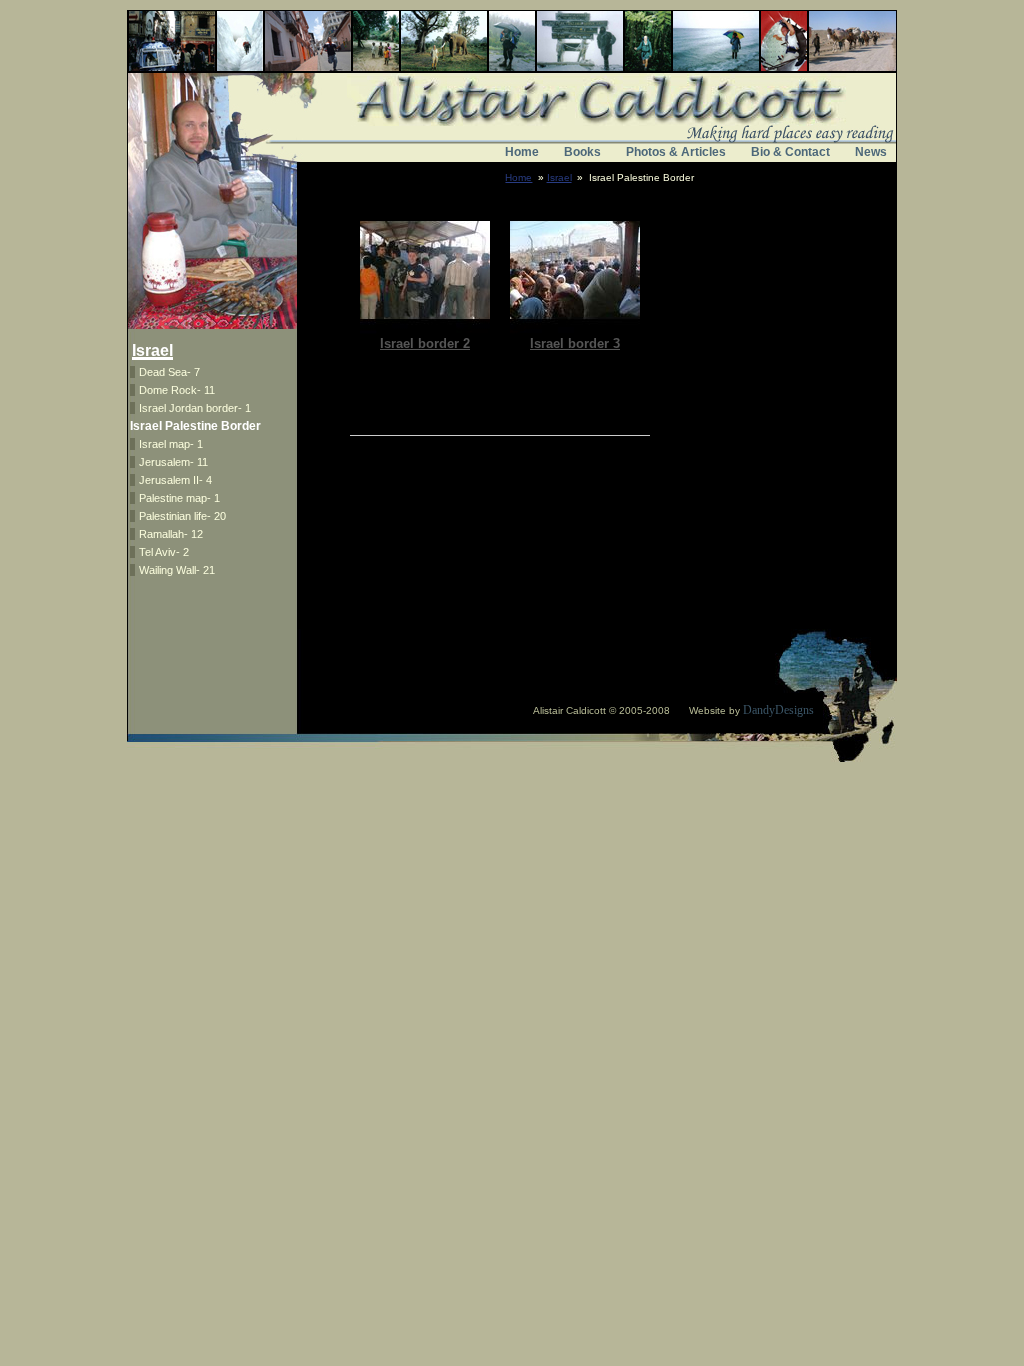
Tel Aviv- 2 (164, 552)
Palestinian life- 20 (182, 516)
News (871, 152)
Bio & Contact (790, 152)
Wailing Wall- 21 (177, 570)
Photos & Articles (676, 152)
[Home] (512, 128)
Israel (559, 177)
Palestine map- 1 (179, 498)
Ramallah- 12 (171, 534)
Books (582, 152)
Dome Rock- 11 (177, 390)
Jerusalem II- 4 (175, 480)
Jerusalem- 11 (173, 462)
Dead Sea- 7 (169, 372)
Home (522, 152)
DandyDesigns (778, 710)
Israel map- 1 (171, 444)
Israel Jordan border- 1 (195, 408)
